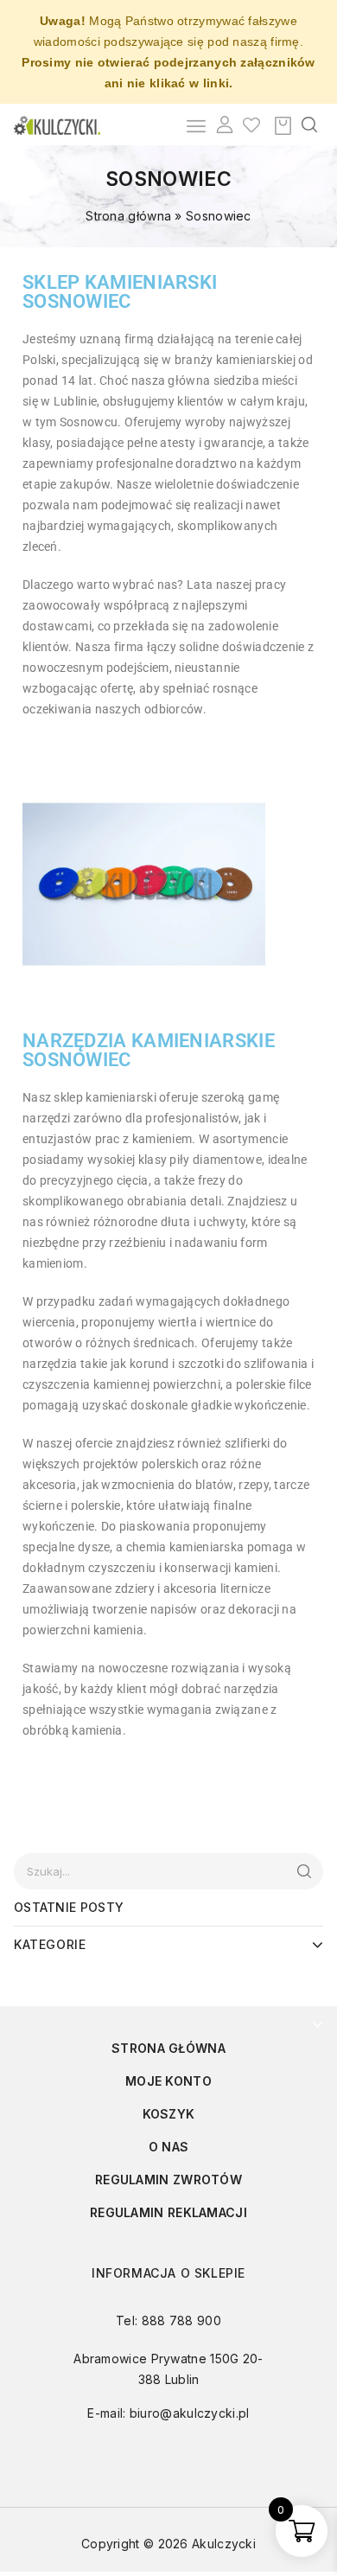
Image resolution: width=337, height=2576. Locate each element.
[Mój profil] (225, 125)
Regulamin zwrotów (168, 2180)
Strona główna (128, 216)
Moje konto (168, 2081)
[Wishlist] (251, 125)
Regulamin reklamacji (168, 2212)
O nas (169, 2147)
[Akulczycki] (57, 124)
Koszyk (169, 2114)
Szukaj (304, 1871)
